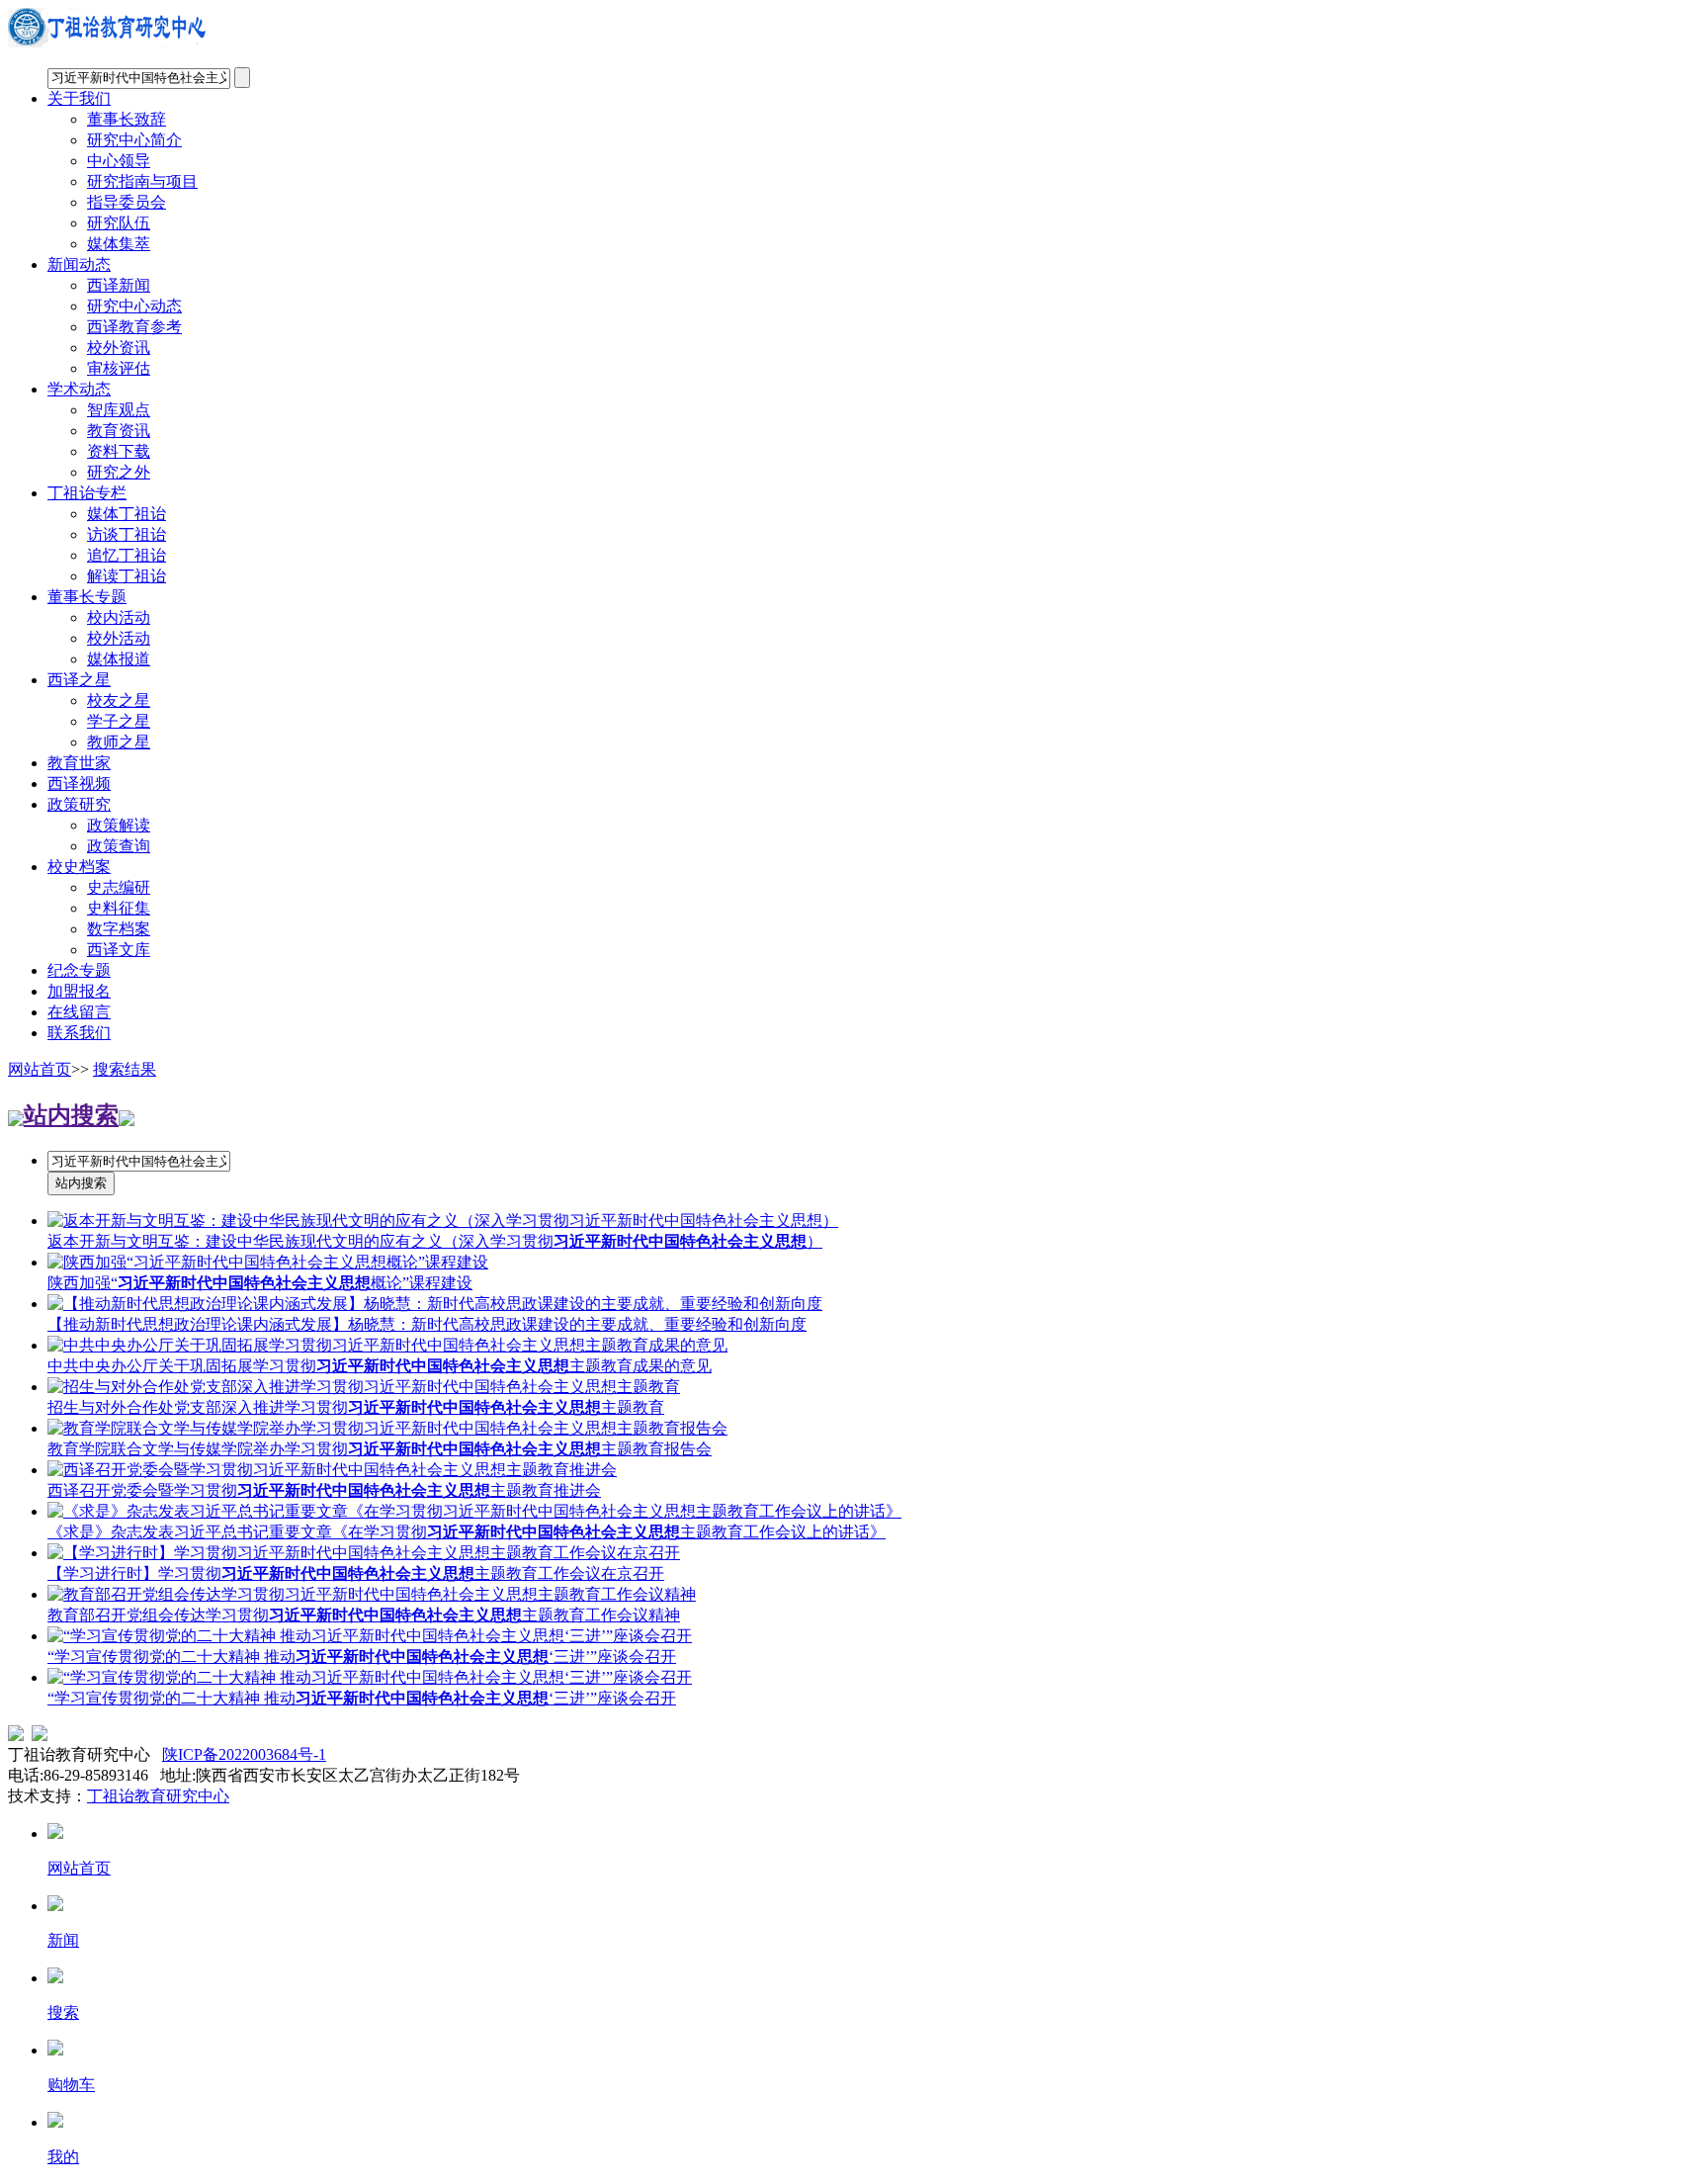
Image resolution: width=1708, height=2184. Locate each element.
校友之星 (119, 700)
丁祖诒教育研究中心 (158, 1796)
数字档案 (119, 929)
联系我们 (79, 1033)
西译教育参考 (134, 327)
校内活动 (119, 617)
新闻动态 (79, 264)
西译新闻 (119, 285)
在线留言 (79, 1012)
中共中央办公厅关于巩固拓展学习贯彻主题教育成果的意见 (380, 1366)
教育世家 (79, 763)
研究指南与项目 (142, 181)
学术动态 (79, 389)
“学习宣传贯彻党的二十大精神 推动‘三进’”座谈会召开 (362, 1657)
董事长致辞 (127, 119)
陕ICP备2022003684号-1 (244, 1754)
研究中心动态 (134, 306)
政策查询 (119, 846)
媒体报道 (119, 659)
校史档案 (79, 867)
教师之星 (119, 742)
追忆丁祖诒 (127, 555)
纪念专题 (79, 970)
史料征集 (119, 908)
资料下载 (119, 451)
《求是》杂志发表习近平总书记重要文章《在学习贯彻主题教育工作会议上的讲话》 (467, 1532)
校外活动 (119, 638)
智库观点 (119, 410)
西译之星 (79, 680)
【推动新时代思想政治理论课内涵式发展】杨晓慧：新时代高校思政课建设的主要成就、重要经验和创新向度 (427, 1324)
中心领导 (119, 161)
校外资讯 (119, 348)
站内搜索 (71, 1115)
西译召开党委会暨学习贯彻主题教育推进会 (324, 1490)
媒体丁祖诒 (127, 514)
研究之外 (119, 472)
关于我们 (79, 98)
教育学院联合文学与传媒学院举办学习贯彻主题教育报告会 (380, 1449)
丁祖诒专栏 (87, 493)
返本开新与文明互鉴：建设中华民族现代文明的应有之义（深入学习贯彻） (435, 1241)
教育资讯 (119, 431)
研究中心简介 (134, 140)
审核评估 (119, 368)
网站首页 (40, 1069)
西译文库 (119, 950)
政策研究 (79, 804)
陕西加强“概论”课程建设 (260, 1283)
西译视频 (79, 784)
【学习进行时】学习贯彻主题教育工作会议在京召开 (356, 1573)
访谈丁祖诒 (127, 534)
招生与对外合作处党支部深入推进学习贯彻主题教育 (356, 1407)
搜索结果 (125, 1069)
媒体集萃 (119, 244)
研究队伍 (119, 223)
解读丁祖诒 (127, 576)
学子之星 (119, 721)
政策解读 (119, 825)
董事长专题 (87, 597)
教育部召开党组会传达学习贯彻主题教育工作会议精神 (364, 1615)
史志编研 (119, 887)
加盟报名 (79, 991)
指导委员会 (127, 202)
